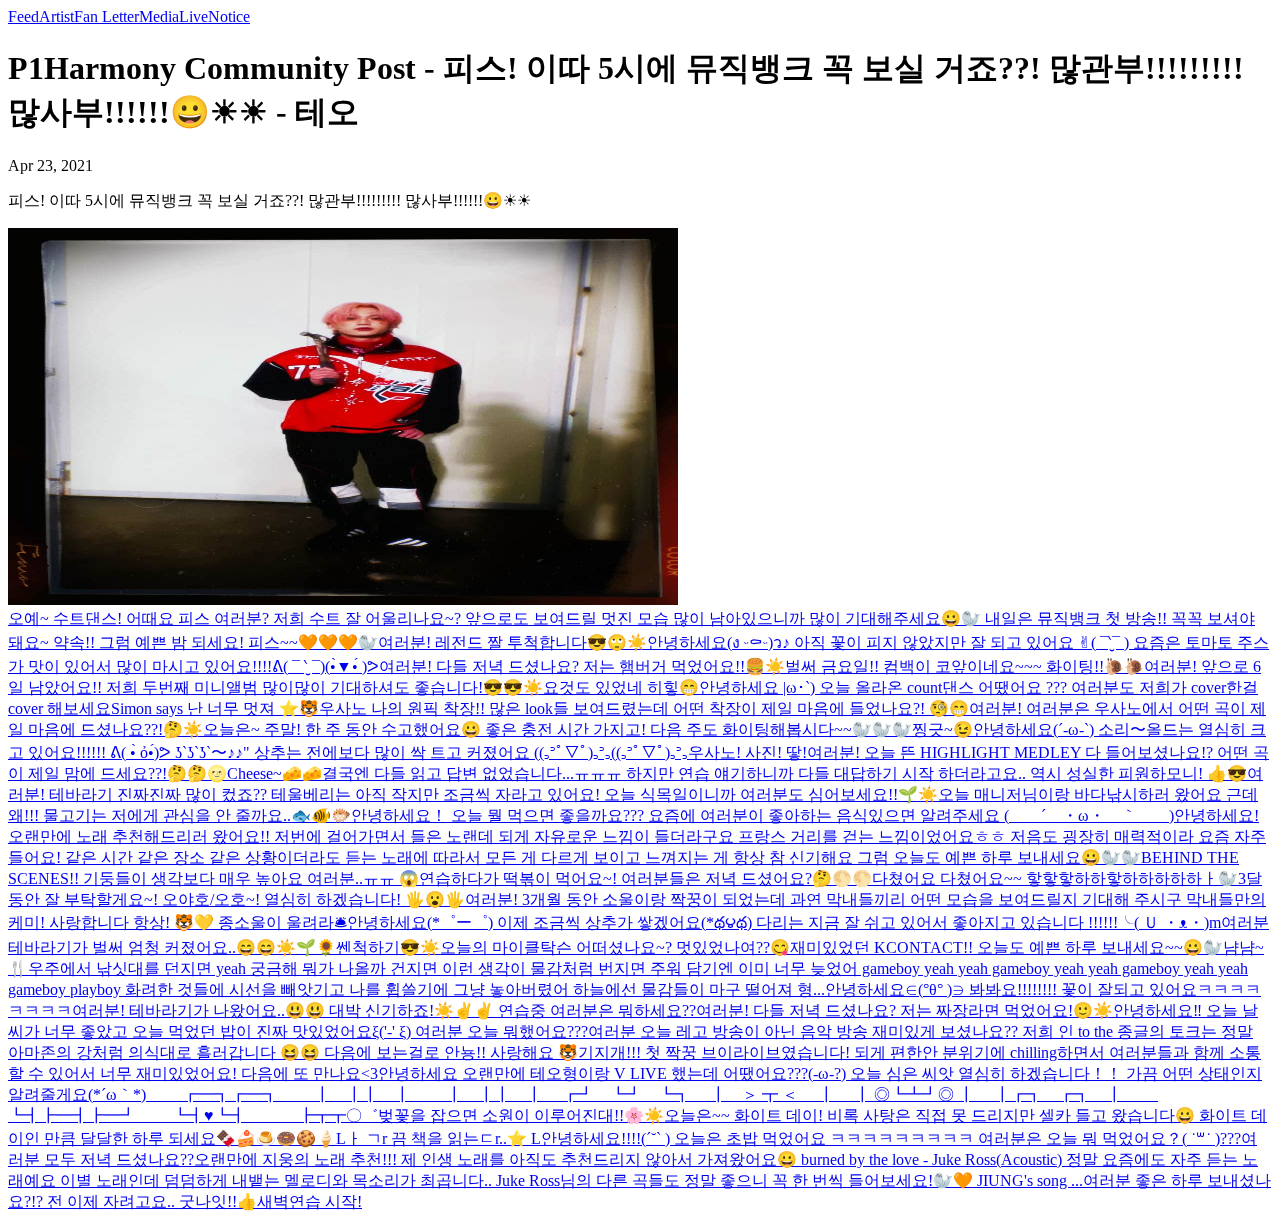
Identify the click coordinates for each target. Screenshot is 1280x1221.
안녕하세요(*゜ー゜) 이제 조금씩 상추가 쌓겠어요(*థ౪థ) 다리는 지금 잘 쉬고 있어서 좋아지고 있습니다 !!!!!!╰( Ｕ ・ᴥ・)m (784, 922)
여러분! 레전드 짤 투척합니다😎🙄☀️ (512, 642)
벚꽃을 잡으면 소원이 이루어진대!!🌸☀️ (521, 1115)
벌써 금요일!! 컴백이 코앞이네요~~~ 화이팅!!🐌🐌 (964, 666)
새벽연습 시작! (309, 1201)
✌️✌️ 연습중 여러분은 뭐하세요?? (575, 1010)
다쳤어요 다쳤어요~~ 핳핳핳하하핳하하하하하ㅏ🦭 (1055, 878)
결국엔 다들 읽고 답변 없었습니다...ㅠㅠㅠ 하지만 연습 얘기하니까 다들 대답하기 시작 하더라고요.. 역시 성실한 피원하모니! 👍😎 (784, 773)
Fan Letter (106, 16)
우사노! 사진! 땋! (747, 752)
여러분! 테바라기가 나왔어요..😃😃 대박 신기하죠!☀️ (263, 1010)
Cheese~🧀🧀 (274, 773)
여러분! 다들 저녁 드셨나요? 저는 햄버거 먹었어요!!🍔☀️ (582, 666)
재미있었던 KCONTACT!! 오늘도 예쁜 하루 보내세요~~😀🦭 (1006, 947)
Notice (229, 16)
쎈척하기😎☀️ (388, 947)
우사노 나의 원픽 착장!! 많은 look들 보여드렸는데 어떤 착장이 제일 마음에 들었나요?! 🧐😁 (644, 708)
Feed (23, 16)
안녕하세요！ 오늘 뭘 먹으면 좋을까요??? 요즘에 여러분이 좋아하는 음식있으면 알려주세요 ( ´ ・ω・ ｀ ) (762, 815)
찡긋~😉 (942, 729)
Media (159, 16)
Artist (56, 16)
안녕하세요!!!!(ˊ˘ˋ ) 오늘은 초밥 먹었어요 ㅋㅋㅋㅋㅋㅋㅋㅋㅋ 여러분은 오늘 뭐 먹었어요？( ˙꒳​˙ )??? (891, 1138)
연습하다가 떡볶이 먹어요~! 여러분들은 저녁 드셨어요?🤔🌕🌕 (645, 878)
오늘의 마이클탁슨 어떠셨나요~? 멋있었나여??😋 (615, 947)
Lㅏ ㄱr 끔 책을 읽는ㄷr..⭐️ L (438, 1138)
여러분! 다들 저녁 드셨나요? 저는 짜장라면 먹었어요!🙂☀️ (904, 1010)
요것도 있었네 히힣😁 (621, 687)
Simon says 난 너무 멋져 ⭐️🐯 (215, 708)
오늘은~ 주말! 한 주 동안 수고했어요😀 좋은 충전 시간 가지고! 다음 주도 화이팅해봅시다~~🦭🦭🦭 (557, 729)
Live (193, 16)
